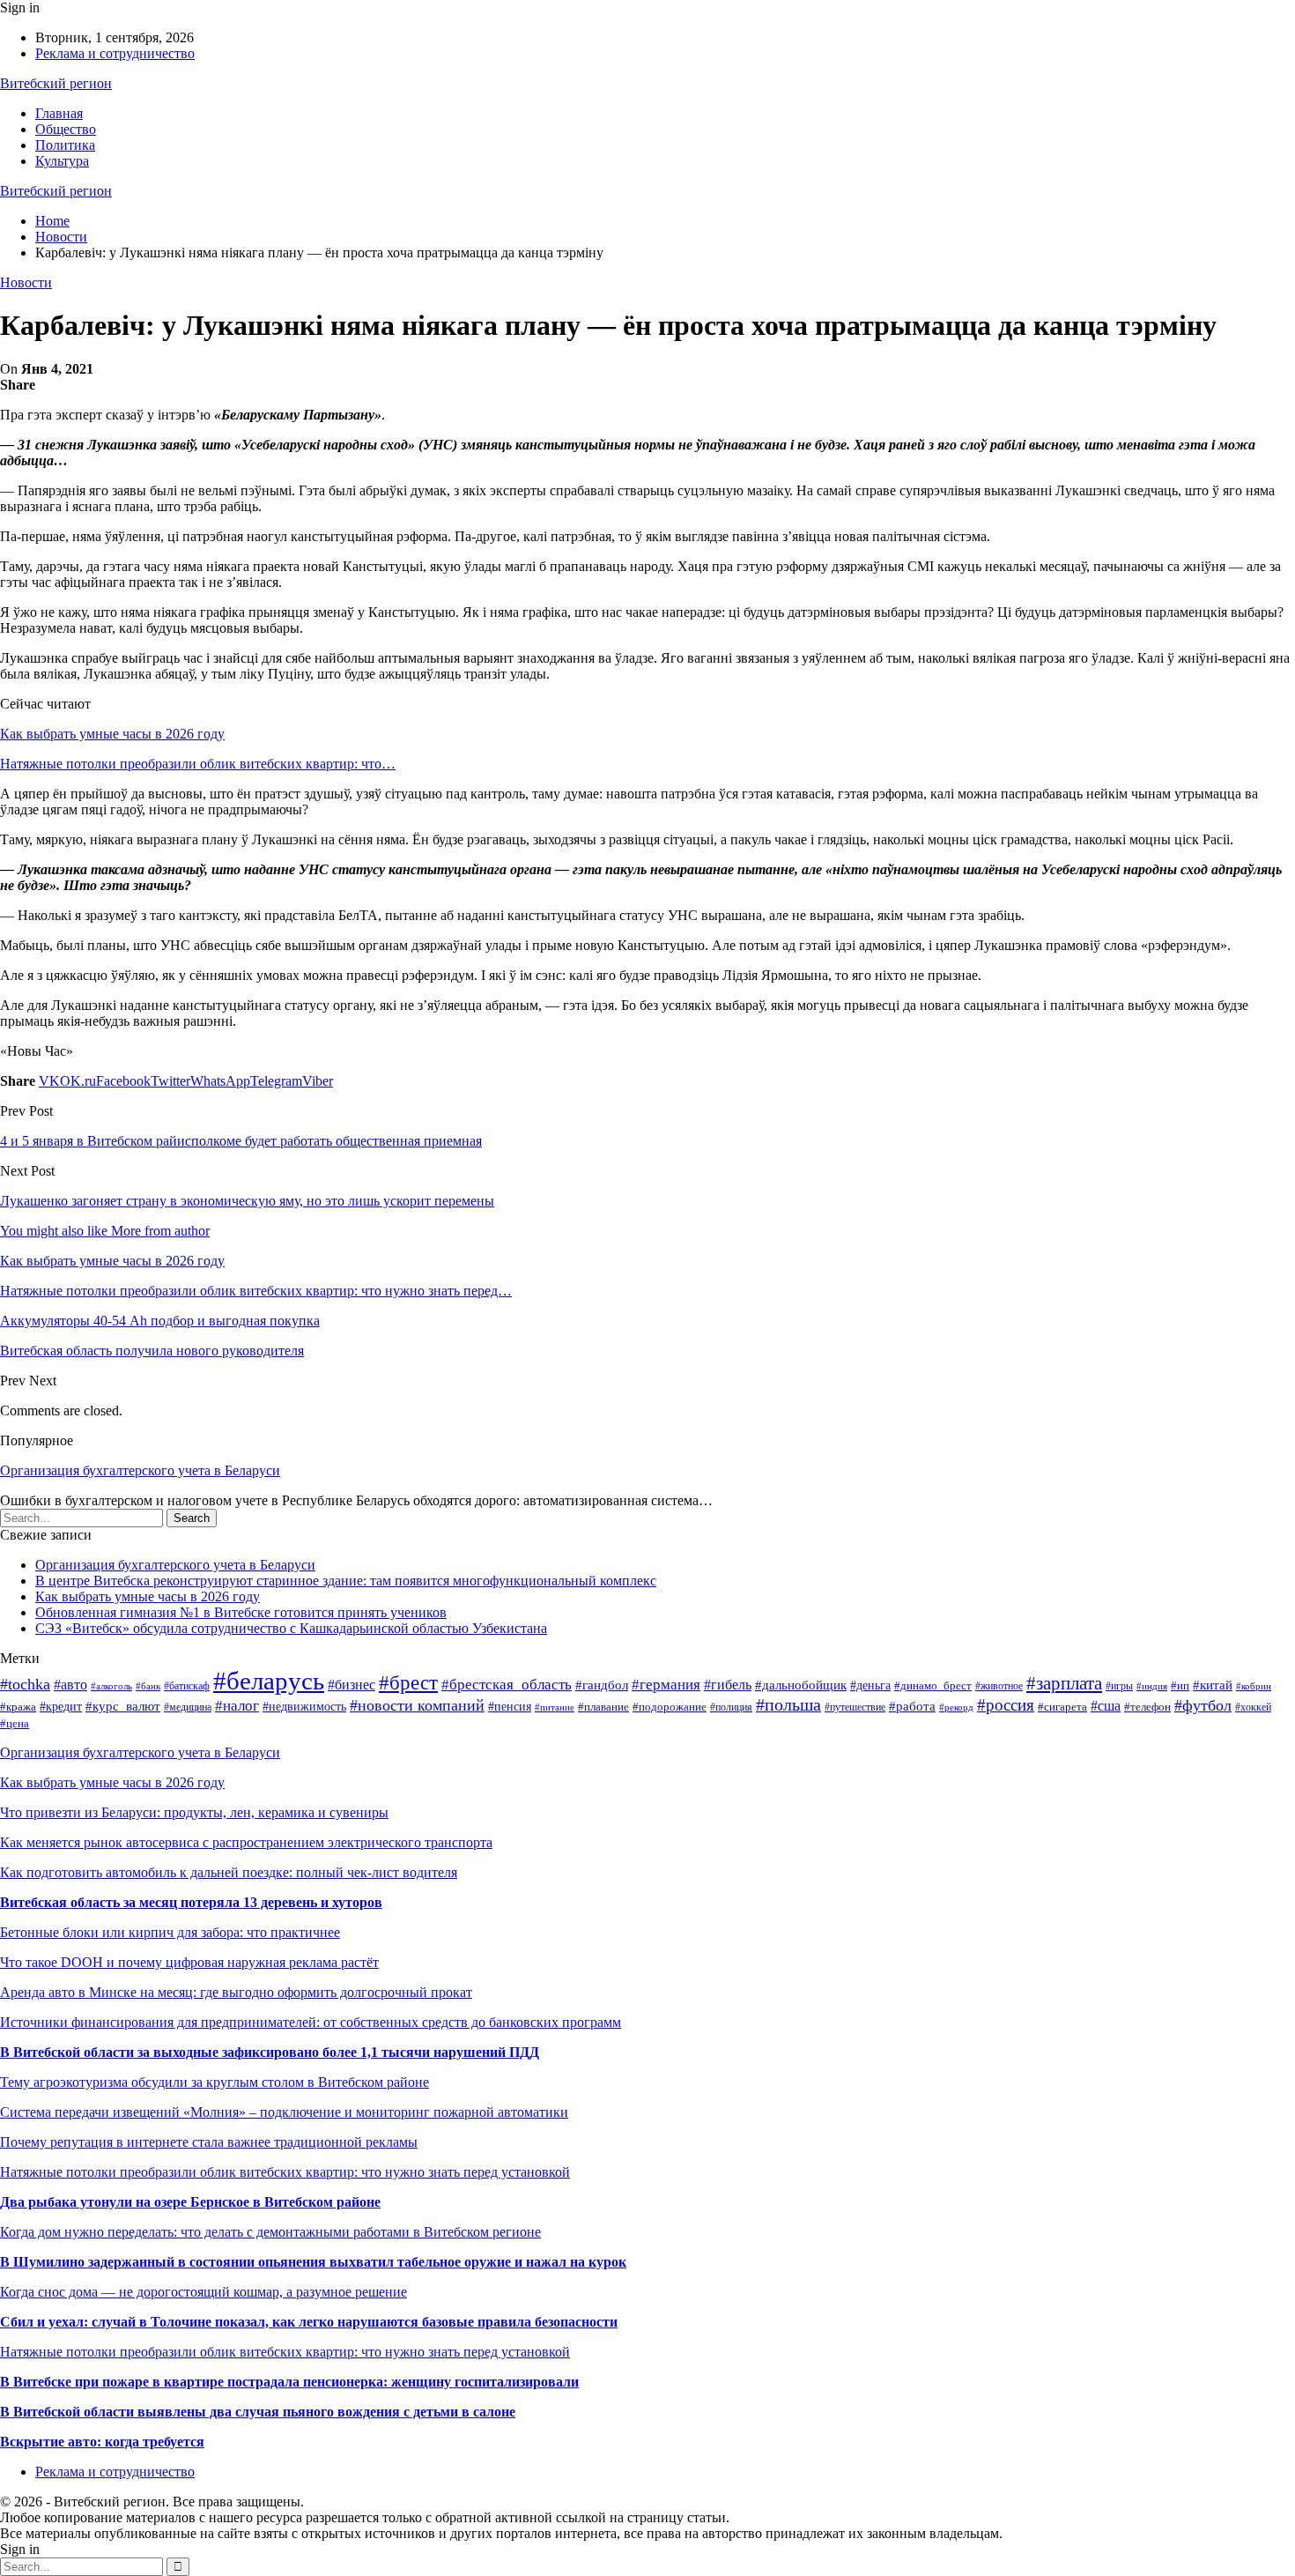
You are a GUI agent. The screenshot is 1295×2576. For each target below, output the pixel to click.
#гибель (728, 1685)
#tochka (25, 1684)
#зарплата (1064, 1683)
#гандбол (602, 1685)
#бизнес (351, 1685)
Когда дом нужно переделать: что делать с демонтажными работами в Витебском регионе (270, 2232)
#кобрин (1254, 1686)
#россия (1006, 1705)
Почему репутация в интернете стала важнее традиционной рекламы (209, 2142)
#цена (15, 1723)
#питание (555, 1707)
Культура (62, 161)
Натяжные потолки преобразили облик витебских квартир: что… (198, 764)
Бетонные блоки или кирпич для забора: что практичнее (170, 1932)
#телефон (1147, 1707)
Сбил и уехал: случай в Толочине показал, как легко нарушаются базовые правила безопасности (309, 2322)
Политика (65, 145)
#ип (1180, 1685)
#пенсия (510, 1706)
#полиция (731, 1707)
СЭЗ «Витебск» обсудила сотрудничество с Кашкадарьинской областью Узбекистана (291, 1628)
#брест (408, 1683)
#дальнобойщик (801, 1685)
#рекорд (956, 1707)
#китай (1213, 1685)
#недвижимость (304, 1707)
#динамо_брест (933, 1686)
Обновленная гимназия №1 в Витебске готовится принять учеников (241, 1612)
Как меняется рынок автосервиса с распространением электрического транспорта (246, 1842)
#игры (1119, 1686)
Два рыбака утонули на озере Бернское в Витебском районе (190, 2202)
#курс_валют (123, 1706)
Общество (66, 129)
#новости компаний (417, 1705)
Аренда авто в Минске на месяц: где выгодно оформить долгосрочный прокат (236, 1992)
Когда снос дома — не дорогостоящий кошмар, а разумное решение (203, 2292)
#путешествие (855, 1707)
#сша (1106, 1706)
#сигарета (1062, 1707)
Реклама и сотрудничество (115, 53)
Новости (26, 282)
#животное (999, 1686)
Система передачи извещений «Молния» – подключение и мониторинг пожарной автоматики (284, 2112)
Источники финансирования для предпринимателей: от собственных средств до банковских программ (311, 2022)
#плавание (603, 1707)
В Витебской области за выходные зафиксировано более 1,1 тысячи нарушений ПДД (270, 2052)
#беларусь (269, 1681)
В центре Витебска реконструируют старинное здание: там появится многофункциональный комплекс (346, 1581)
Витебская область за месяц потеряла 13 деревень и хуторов (191, 1902)
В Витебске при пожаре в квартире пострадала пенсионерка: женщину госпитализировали (289, 2382)
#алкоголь (111, 1686)
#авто (70, 1685)
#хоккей (1253, 1707)
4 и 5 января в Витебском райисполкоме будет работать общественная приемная (241, 1141)
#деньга (870, 1685)
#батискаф (187, 1686)
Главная (59, 113)
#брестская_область (507, 1685)
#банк (148, 1686)
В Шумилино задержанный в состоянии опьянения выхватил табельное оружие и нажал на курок (313, 2262)
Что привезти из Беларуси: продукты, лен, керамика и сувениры (194, 1812)
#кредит (61, 1706)
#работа (912, 1706)
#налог (237, 1706)
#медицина (188, 1707)
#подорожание (670, 1707)
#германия (666, 1685)
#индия (1152, 1686)
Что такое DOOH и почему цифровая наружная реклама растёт (189, 1962)
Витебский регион (56, 83)
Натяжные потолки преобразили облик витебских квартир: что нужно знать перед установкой (285, 2172)
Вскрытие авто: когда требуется (102, 2442)
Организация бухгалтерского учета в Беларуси (140, 1470)
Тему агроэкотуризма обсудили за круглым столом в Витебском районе (215, 2082)
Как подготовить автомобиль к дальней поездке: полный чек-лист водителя (229, 1872)
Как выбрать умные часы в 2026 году (112, 734)
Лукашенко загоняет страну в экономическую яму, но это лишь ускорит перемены (247, 1201)
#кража (18, 1707)
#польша (788, 1705)
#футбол (1203, 1705)
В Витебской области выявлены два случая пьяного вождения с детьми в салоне (258, 2412)
